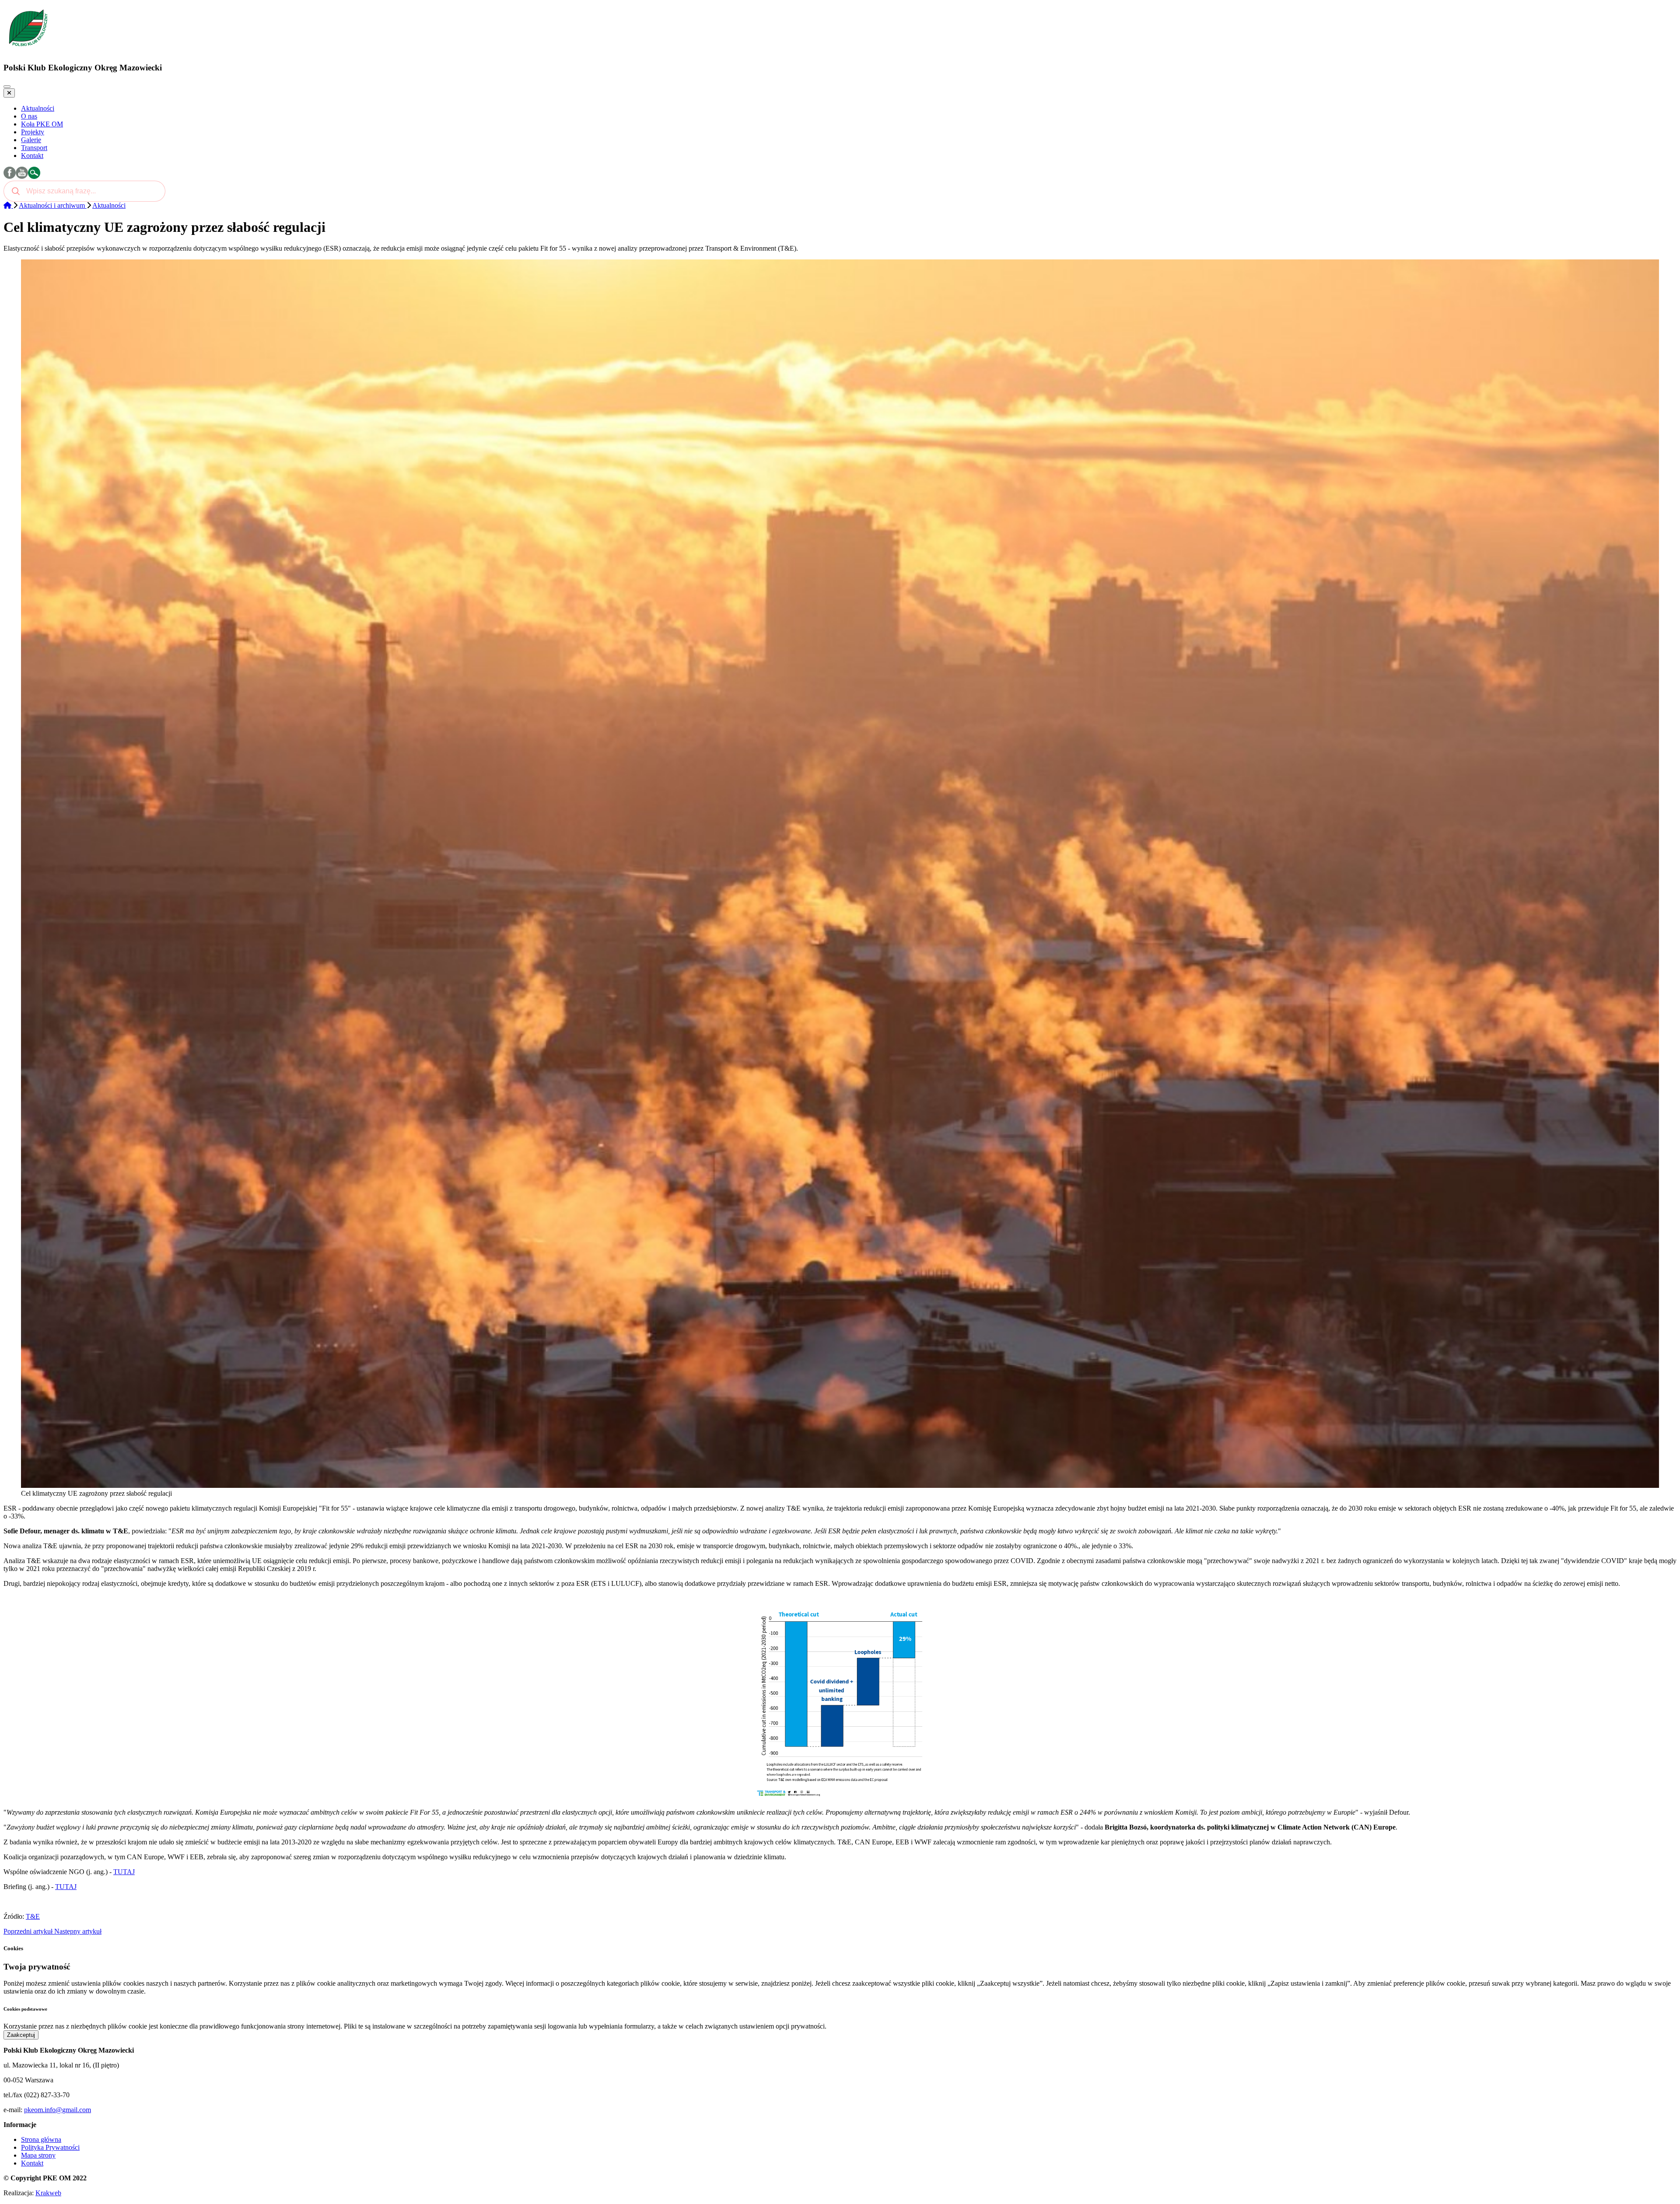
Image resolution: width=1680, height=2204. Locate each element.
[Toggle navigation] (7, 87)
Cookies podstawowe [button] (25, 2009)
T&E (33, 1916)
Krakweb (48, 2193)
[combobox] (84, 191)
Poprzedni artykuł (29, 1931)
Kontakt (32, 2163)
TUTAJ (124, 1872)
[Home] (8, 205)
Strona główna (41, 2139)
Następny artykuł (78, 1931)
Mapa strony (38, 2155)
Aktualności (109, 205)
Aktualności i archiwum (53, 205)
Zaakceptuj (21, 2035)
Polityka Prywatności (50, 2147)
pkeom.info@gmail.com (58, 2110)
